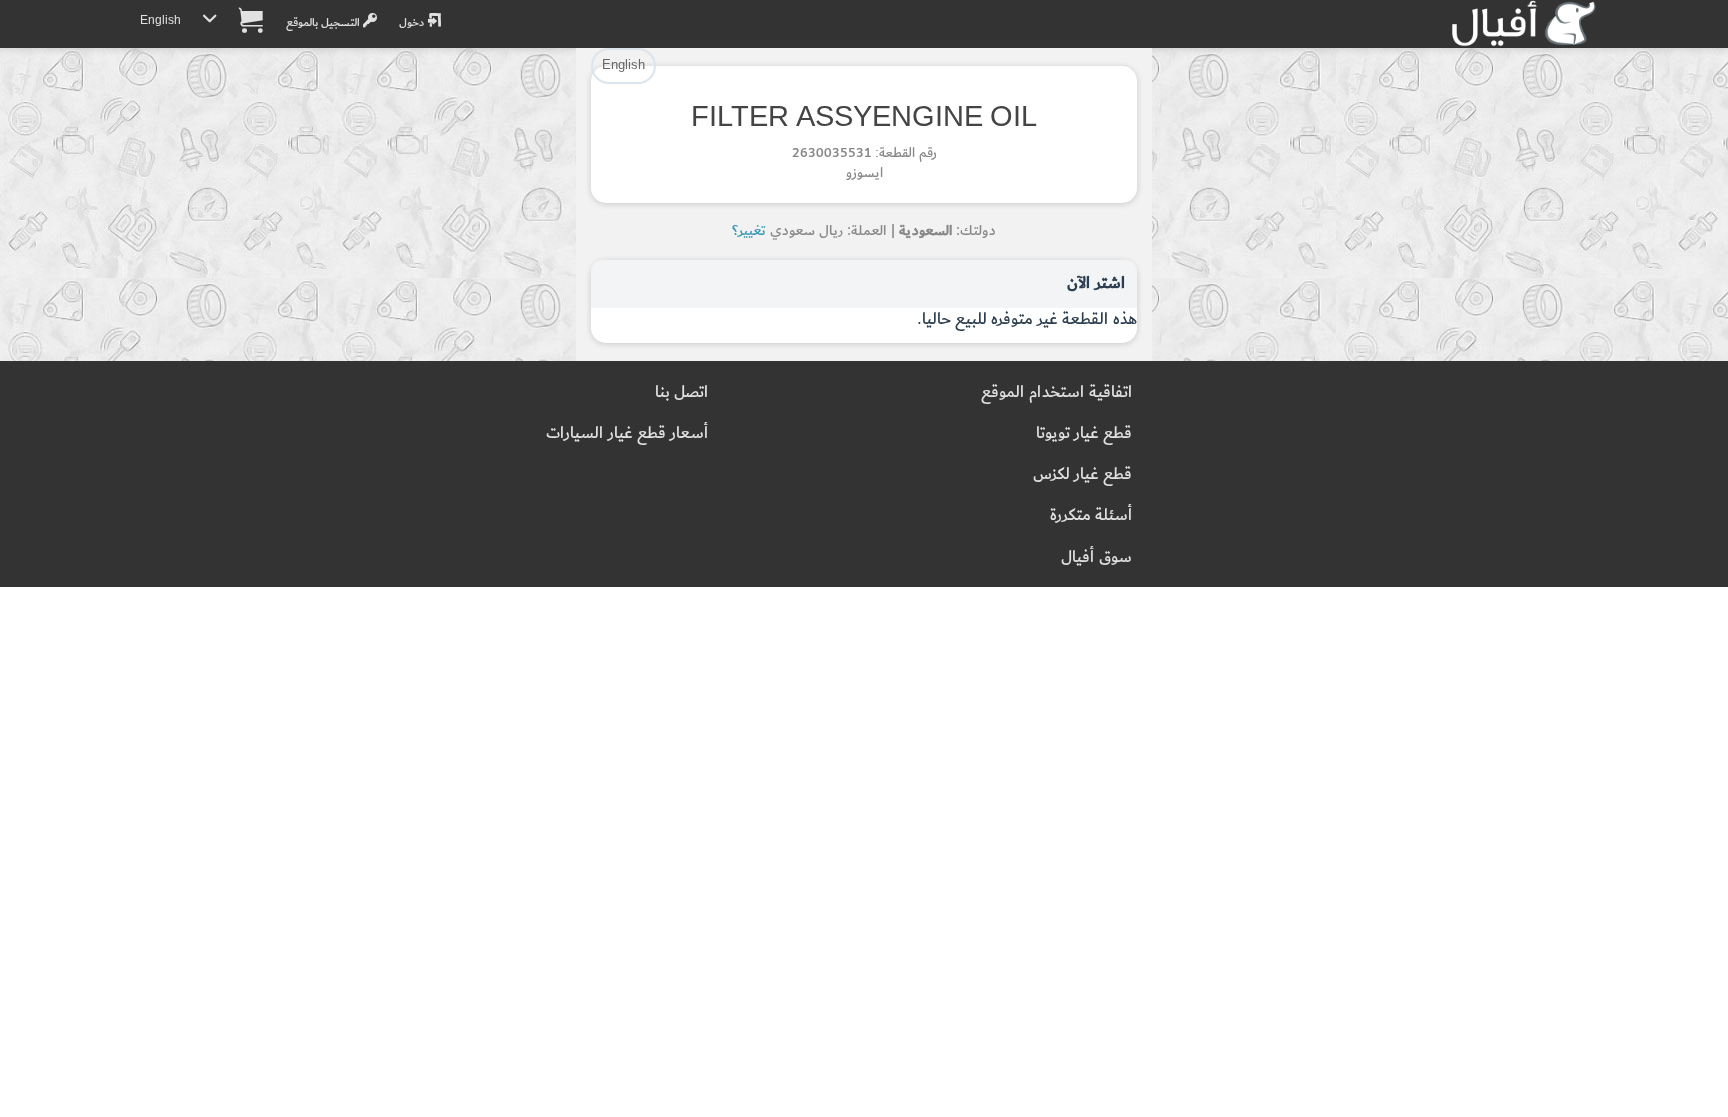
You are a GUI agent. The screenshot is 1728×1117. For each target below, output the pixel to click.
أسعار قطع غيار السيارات (627, 433)
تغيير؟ (749, 230)
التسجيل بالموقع (324, 22)
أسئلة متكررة (1091, 515)
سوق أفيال (1096, 557)
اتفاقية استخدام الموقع (1056, 392)
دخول (413, 22)
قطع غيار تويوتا (1084, 433)
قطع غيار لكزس (1082, 474)
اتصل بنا (681, 392)
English (160, 20)
